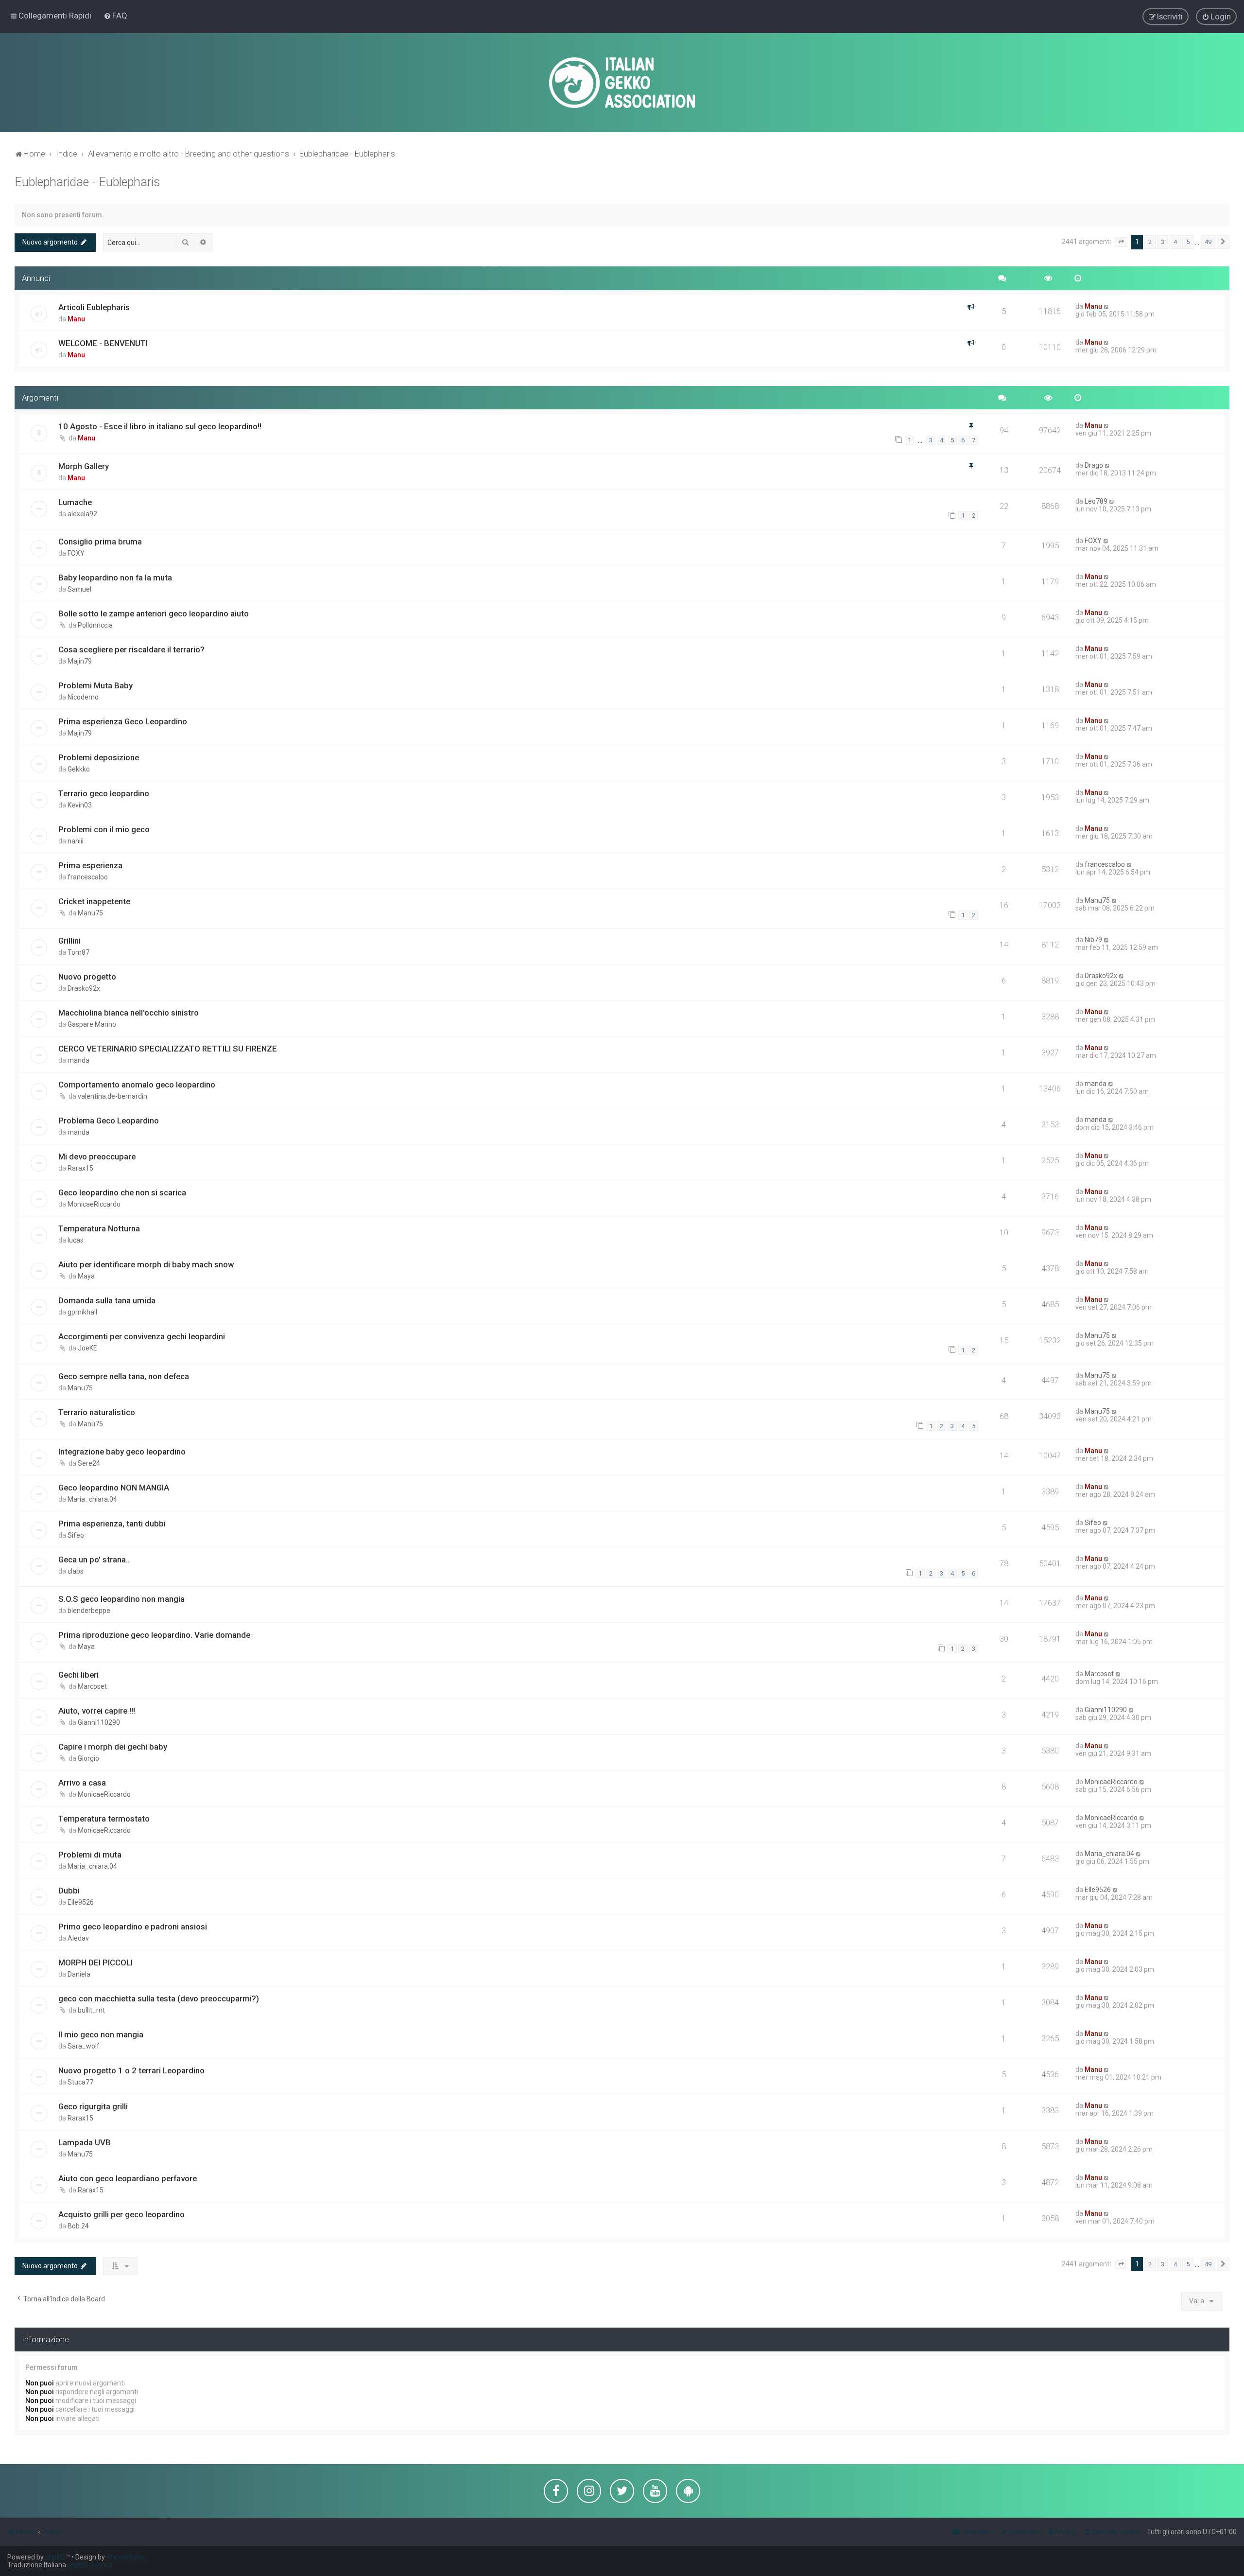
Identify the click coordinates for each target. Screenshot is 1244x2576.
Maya (86, 1276)
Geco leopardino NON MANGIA (114, 1488)
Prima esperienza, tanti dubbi (112, 1524)
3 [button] (1163, 242)
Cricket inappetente (94, 901)
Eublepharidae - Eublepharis (87, 182)
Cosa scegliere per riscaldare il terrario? (131, 649)
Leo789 (1096, 501)
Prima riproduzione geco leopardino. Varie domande (154, 1635)
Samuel (79, 589)
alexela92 (82, 514)
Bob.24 (78, 2226)
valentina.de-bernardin (112, 1096)
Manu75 (90, 913)
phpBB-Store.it (90, 2565)
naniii (76, 841)
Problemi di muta (90, 1855)
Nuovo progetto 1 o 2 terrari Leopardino (131, 2070)
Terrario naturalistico (97, 1412)
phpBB (55, 2557)
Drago (1094, 465)
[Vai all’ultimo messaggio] (1107, 306)
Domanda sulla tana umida (107, 1300)
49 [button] (1208, 242)
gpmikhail (82, 1312)
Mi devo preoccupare (97, 1157)
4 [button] (1175, 242)
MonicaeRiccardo (94, 1204)
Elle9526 (81, 1902)
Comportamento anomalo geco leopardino (137, 1085)
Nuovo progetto (87, 977)
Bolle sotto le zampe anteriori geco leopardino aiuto (154, 613)
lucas (76, 1240)
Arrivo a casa (82, 1783)
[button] (1121, 242)
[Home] (622, 83)
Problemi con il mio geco (104, 829)
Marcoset (92, 1686)
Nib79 (1093, 940)
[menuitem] (115, 16)
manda (78, 1060)
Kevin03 (80, 805)
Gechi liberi (78, 1675)
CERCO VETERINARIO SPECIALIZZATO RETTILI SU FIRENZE (168, 1049)
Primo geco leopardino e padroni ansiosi (133, 1927)
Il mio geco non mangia (101, 2034)
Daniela (79, 1974)
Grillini (69, 941)
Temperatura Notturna (99, 1228)
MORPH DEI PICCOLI (95, 1963)
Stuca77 (80, 2082)
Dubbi (69, 1891)
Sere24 (89, 1463)
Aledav (78, 1938)
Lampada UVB (85, 2142)
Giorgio (88, 1758)
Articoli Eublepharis (94, 307)
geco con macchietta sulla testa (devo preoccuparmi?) (159, 1998)
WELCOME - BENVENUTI (103, 343)
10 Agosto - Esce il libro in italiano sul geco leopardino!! (160, 426)
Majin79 (80, 661)
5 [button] (1188, 242)
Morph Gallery (84, 466)
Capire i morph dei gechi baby (113, 1747)
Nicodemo (83, 697)
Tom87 (78, 952)
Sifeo (76, 1535)
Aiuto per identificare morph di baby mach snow (146, 1264)
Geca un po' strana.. (94, 1560)
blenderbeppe (89, 1611)
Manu (76, 319)
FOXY (76, 553)
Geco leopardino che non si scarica (122, 1192)
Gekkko (79, 769)
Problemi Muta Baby (95, 685)
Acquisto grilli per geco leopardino (121, 2214)
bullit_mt (91, 2010)
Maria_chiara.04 (92, 1499)
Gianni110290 (99, 1722)
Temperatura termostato (104, 1819)
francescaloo (88, 877)
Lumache (75, 502)
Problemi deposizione (99, 757)
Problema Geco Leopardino (109, 1121)
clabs (76, 1571)
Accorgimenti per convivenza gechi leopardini (142, 1336)
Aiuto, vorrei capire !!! (97, 1711)
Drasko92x (84, 988)
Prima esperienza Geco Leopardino (123, 721)
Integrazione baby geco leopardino (122, 1452)
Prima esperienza (90, 865)
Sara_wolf (84, 2046)
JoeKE (87, 1348)
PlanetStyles (126, 2557)
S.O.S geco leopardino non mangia (121, 1599)
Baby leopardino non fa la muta (115, 578)
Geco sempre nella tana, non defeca (124, 1376)
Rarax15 (80, 1168)
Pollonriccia (95, 625)
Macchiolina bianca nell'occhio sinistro (129, 1013)
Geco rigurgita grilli (93, 2106)
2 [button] (1150, 242)
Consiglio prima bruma (100, 542)
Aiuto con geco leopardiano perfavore (128, 2178)
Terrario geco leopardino (104, 793)
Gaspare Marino (92, 1024)
